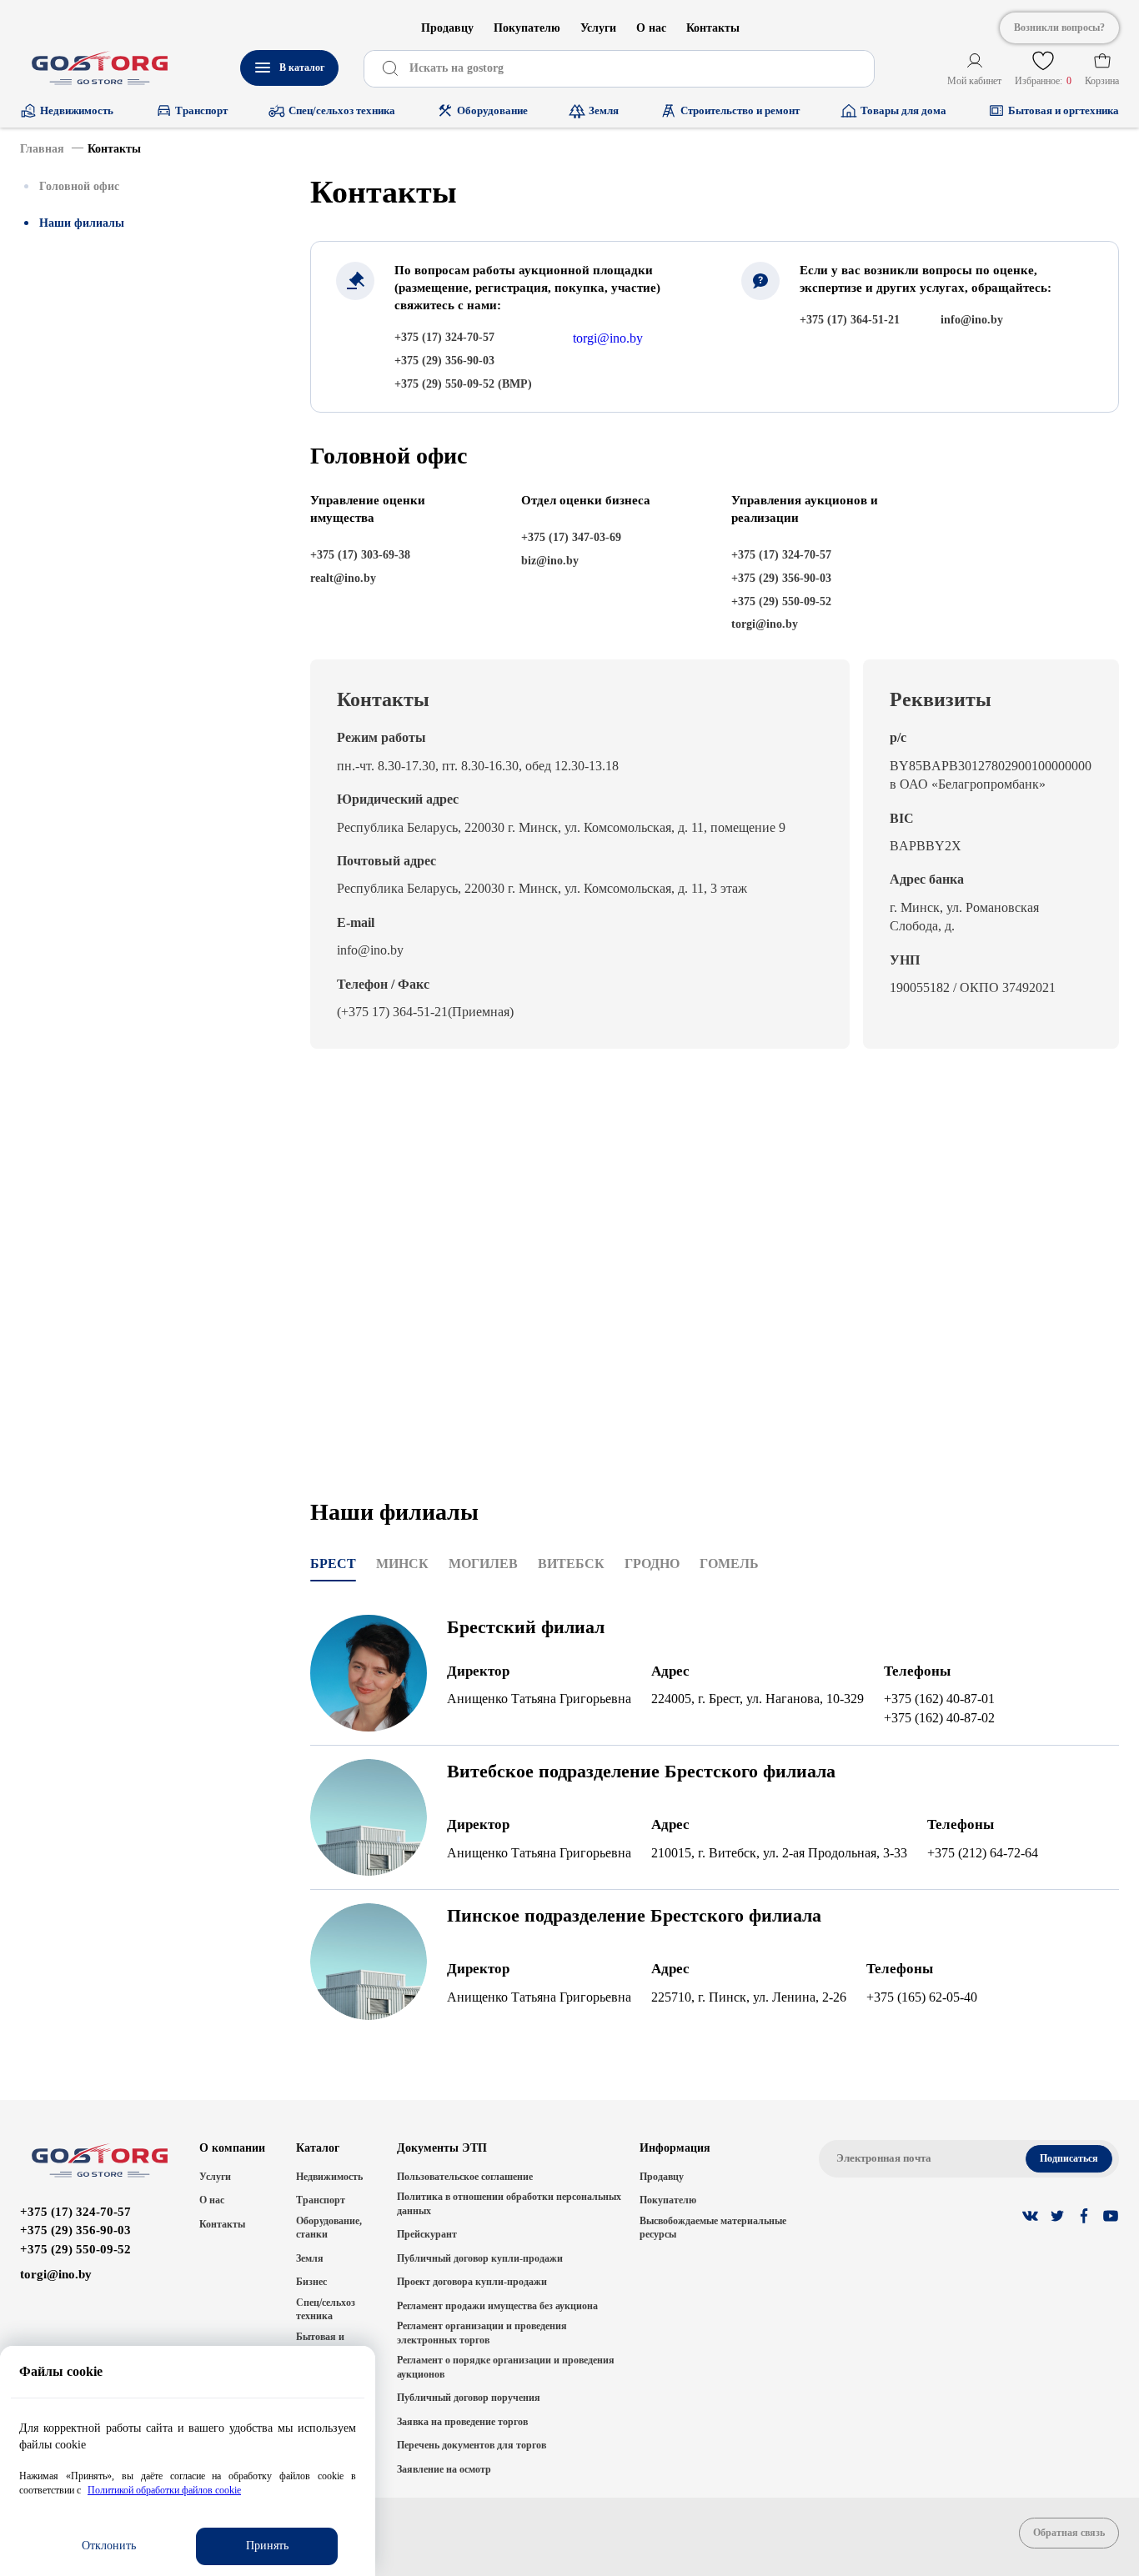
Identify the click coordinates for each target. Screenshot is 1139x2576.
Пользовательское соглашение (465, 2177)
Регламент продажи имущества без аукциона (497, 2306)
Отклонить (109, 2546)
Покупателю (527, 28)
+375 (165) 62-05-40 (922, 1997)
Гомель (729, 1564)
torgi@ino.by (608, 338)
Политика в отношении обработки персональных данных (509, 2204)
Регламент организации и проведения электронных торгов (482, 2333)
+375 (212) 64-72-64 (983, 1853)
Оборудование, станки (329, 2228)
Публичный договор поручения (469, 2398)
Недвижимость (329, 2177)
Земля (310, 2258)
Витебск (571, 1564)
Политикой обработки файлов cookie (164, 2490)
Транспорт (321, 2200)
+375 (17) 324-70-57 (75, 2212)
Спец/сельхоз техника (326, 2310)
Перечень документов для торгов (472, 2445)
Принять (267, 2546)
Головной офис (79, 186)
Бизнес (311, 2282)
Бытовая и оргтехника (322, 2344)
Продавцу (447, 28)
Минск (402, 1564)
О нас (651, 28)
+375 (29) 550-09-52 (75, 2249)
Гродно (652, 1564)
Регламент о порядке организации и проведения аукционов (506, 2367)
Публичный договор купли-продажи (480, 2258)
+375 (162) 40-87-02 (939, 1718)
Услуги (598, 28)
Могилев (483, 1564)
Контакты (713, 28)
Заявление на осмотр (444, 2469)
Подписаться (1069, 2158)
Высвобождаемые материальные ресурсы (713, 2228)
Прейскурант (427, 2234)
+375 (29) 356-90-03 (75, 2230)
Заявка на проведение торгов (462, 2422)
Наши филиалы (82, 223)
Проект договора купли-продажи (472, 2282)
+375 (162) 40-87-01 (939, 1699)
